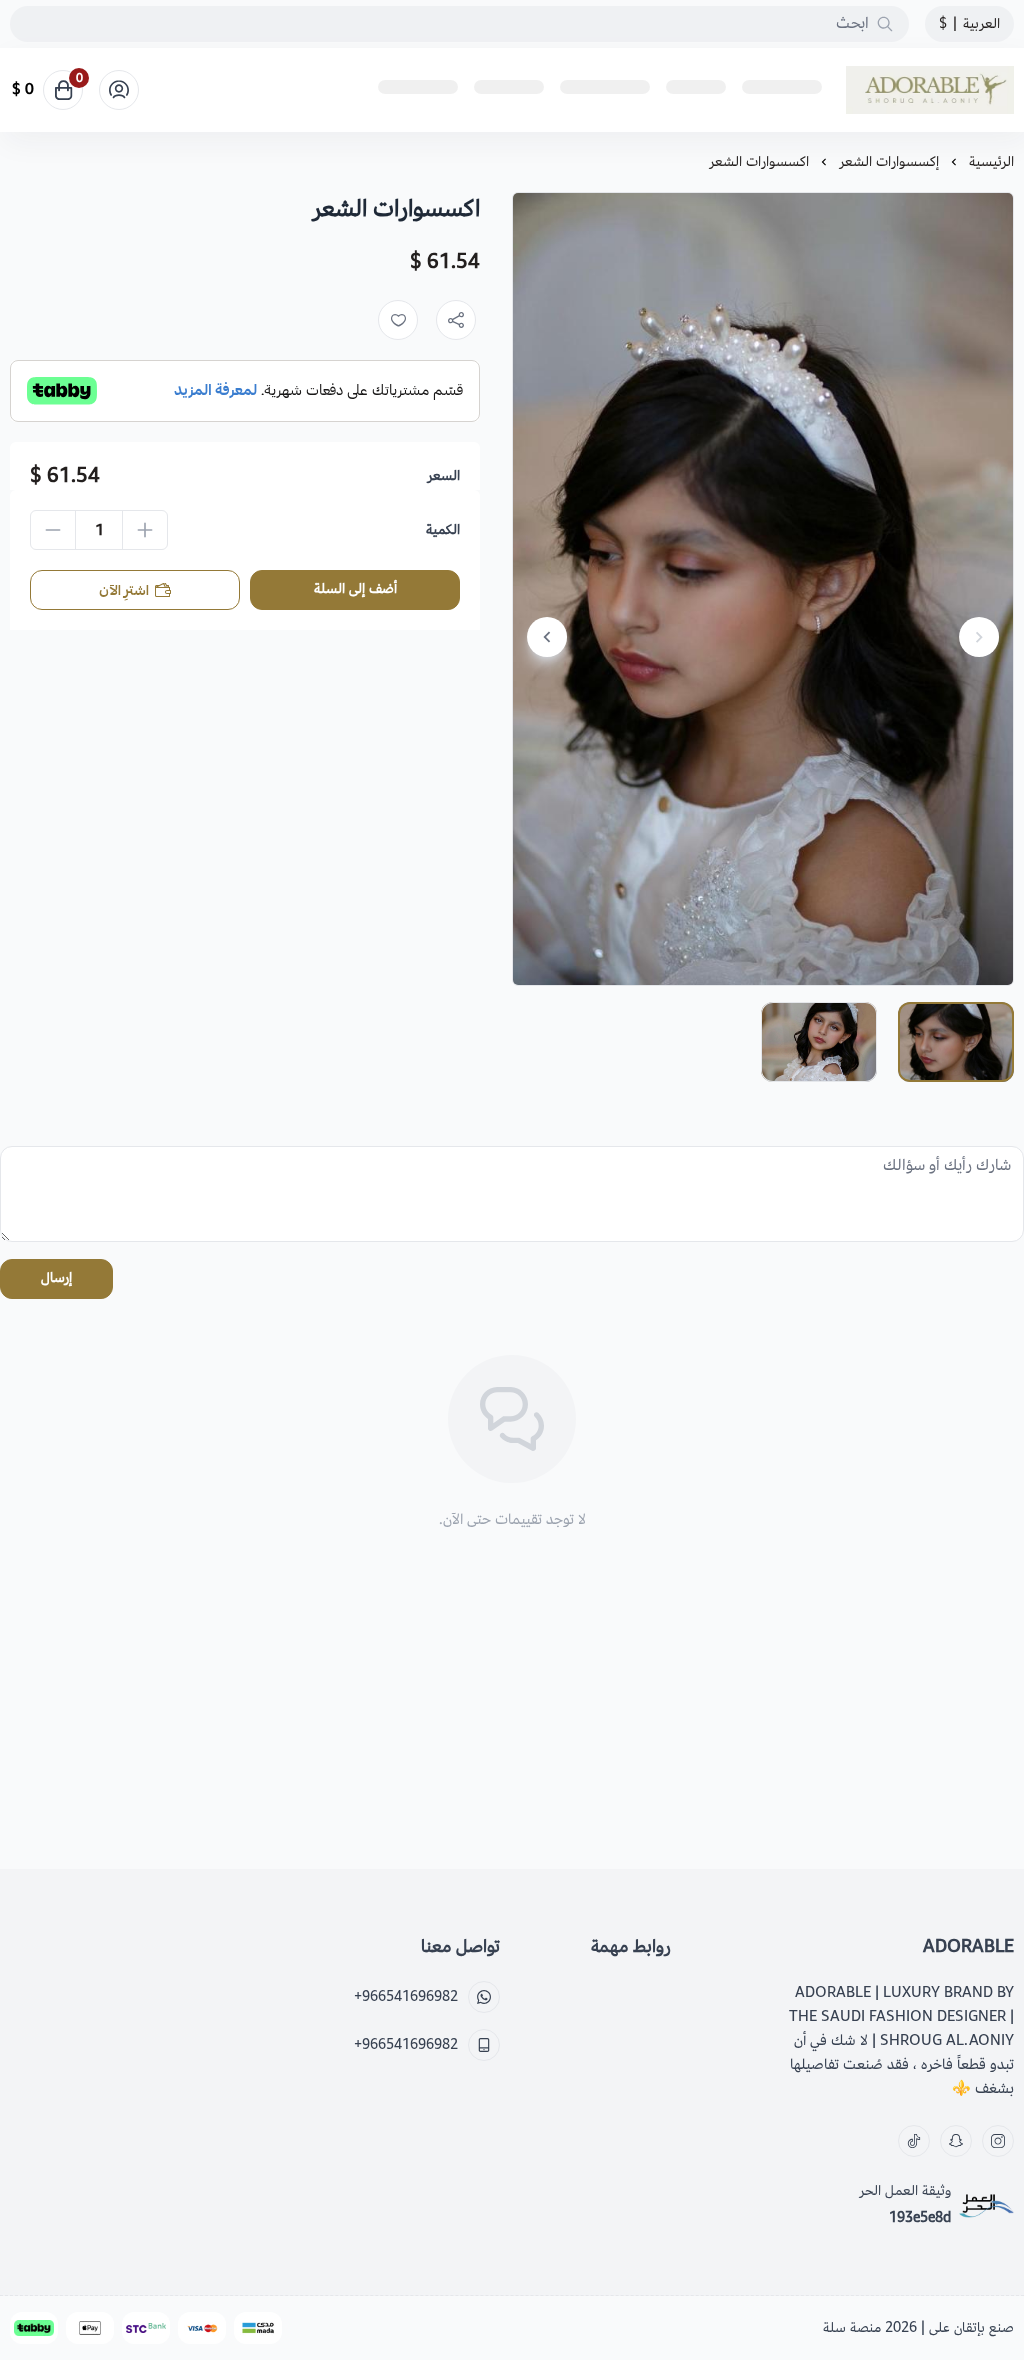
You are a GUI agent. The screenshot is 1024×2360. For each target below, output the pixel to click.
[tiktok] (914, 2141)
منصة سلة (852, 2327)
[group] (763, 589)
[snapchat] (956, 2141)
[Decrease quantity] (53, 530)
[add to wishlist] (398, 320)
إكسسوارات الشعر (889, 161)
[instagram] (998, 2141)
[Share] (456, 320)
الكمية (443, 530)
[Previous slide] (979, 637)
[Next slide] (547, 637)
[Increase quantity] (145, 530)
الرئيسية (991, 161)
